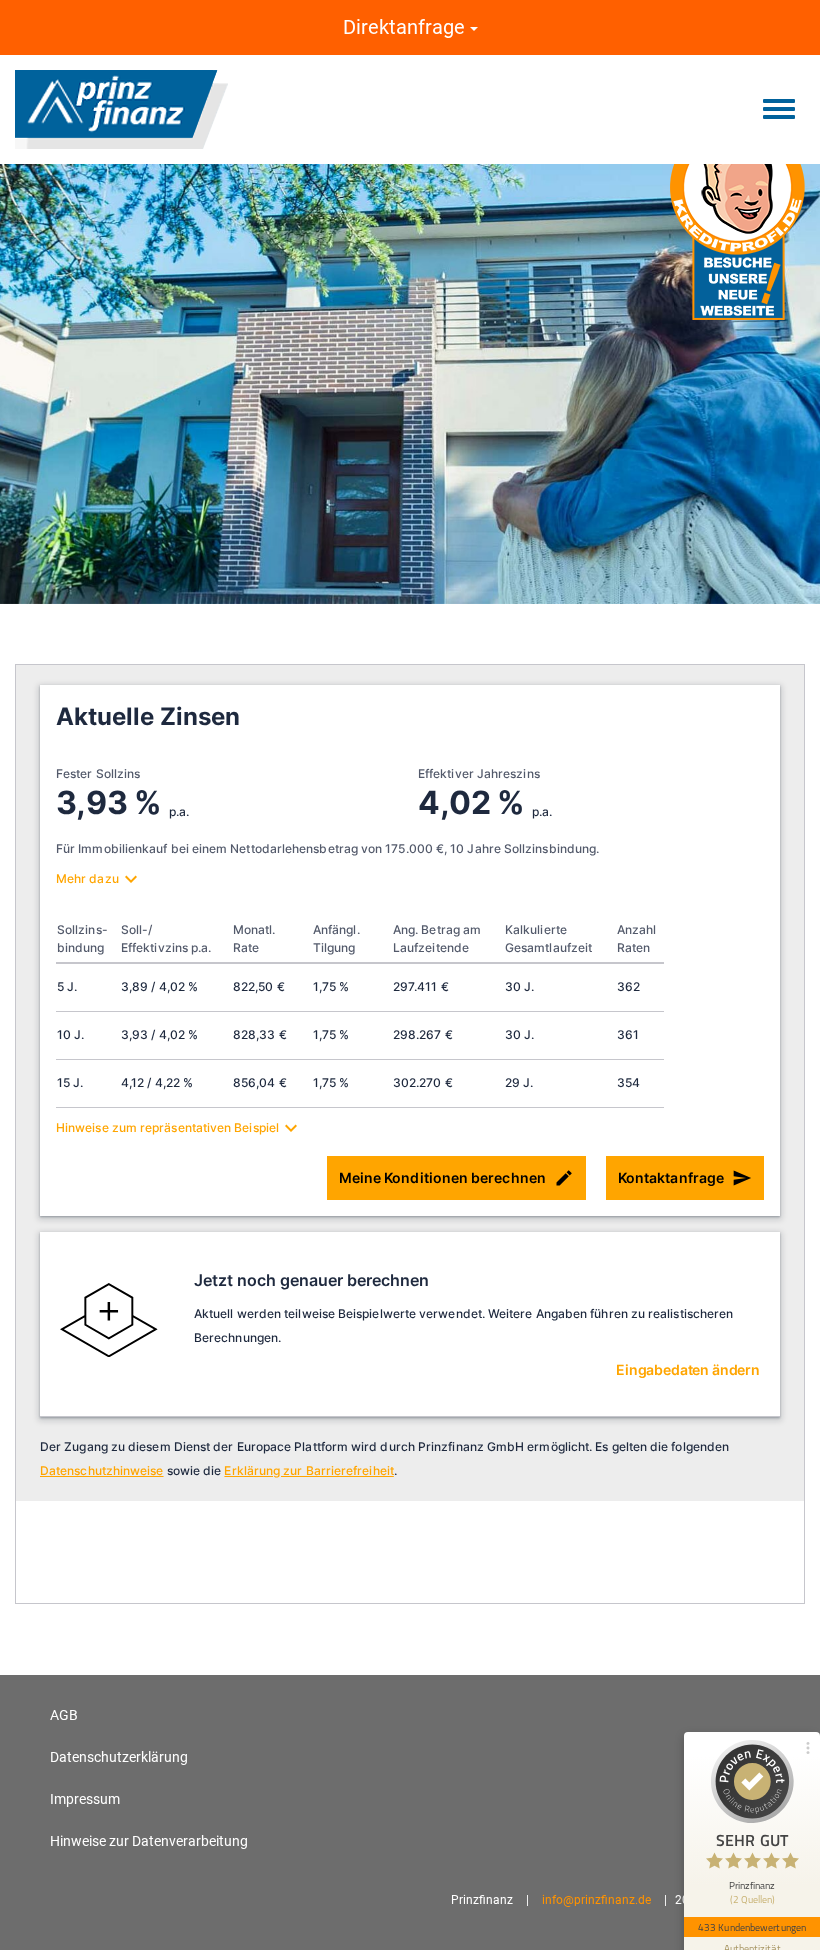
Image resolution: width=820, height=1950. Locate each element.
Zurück (80, 345)
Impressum (85, 1799)
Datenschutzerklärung (119, 1757)
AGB (64, 1715)
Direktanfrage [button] (406, 27)
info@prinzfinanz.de (596, 1900)
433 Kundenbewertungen (752, 1927)
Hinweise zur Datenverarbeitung (149, 1841)
